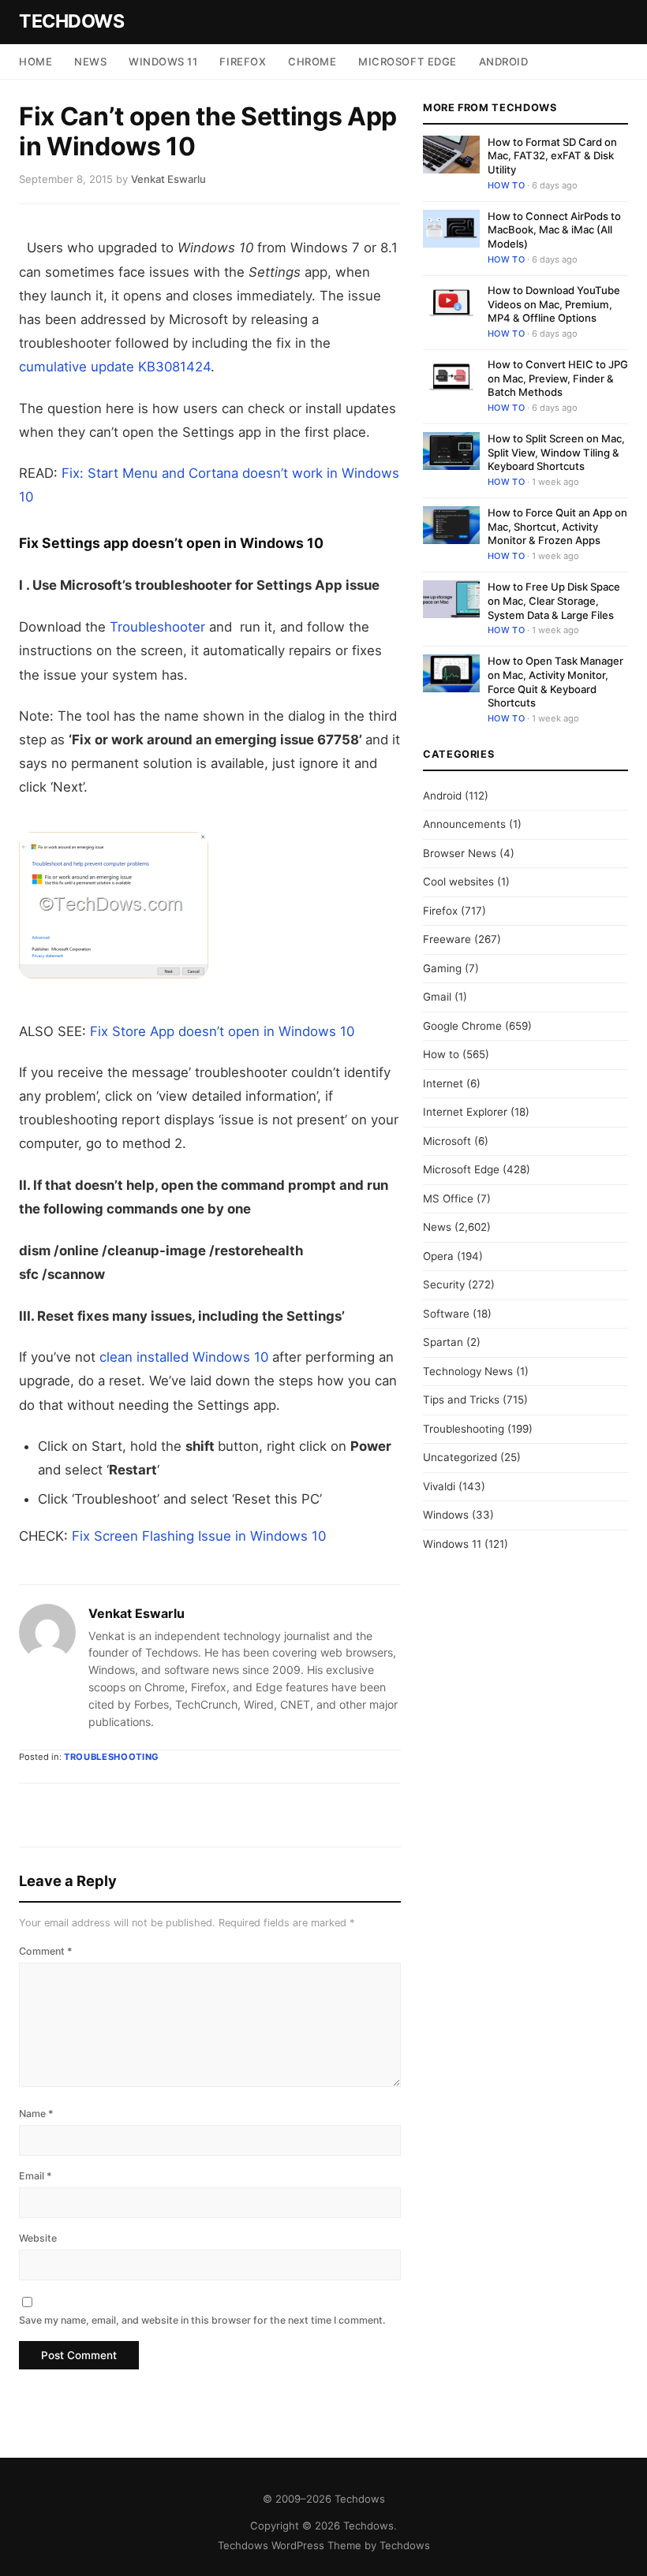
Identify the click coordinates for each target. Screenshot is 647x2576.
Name (36, 2114)
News (90, 62)
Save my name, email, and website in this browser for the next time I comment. (202, 2320)
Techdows (71, 21)
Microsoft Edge (407, 62)
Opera (438, 1256)
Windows (446, 1515)
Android (504, 62)
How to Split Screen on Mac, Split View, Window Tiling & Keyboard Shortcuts (556, 452)
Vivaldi (439, 1486)
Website (38, 2238)
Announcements (464, 824)
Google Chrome (462, 1026)
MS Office (448, 1199)
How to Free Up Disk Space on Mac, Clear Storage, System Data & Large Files (554, 600)
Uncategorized (460, 1457)
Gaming (442, 968)
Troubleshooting (112, 1757)
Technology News (468, 1371)
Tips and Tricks (461, 1400)
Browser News (460, 853)
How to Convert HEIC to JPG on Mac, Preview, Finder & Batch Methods (558, 378)
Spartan (443, 1342)
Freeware (447, 939)
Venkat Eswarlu (137, 1613)
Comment (46, 1951)
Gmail (437, 997)
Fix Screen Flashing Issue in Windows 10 (199, 1536)
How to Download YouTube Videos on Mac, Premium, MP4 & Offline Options (554, 304)
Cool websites (458, 882)
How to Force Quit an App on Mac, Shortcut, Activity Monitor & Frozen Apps (557, 526)
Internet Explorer (465, 1112)
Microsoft (447, 1141)
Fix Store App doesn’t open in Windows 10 (222, 1031)
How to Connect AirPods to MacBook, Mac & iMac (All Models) (554, 230)
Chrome (312, 62)
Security (444, 1284)
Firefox (243, 62)
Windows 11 (163, 62)
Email (36, 2176)
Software (446, 1314)
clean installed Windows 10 (184, 1357)
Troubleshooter (157, 627)
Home (36, 62)
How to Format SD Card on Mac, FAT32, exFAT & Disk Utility (552, 156)
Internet (443, 1083)
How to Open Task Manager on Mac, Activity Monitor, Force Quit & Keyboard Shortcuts (555, 682)
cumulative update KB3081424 (115, 367)
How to (506, 185)
